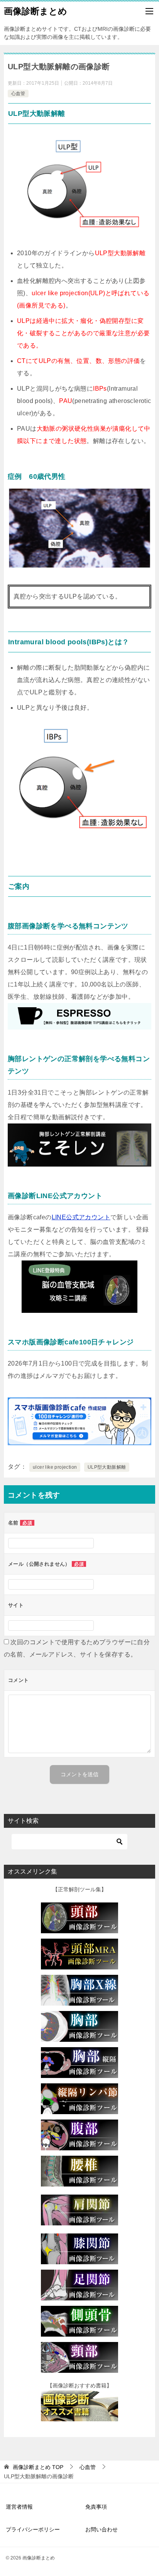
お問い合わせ (101, 2529)
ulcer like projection (55, 1467)
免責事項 (96, 2507)
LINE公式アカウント (81, 1217)
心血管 (18, 94)
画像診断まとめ (36, 11)
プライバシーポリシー (33, 2529)
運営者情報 (19, 2507)
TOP (38, 2467)
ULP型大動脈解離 (107, 1467)
